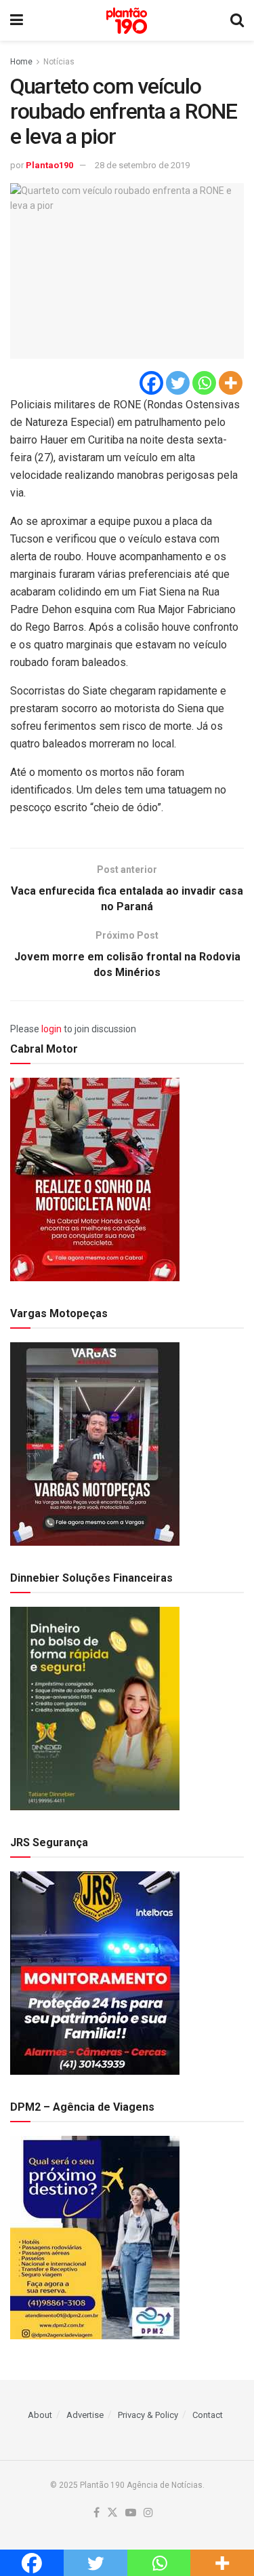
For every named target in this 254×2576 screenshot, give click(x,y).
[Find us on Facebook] (97, 2513)
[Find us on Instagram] (148, 2513)
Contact (208, 2415)
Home (21, 62)
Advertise (85, 2415)
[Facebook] (151, 383)
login (51, 1029)
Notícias (59, 62)
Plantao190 (49, 165)
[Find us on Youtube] (131, 2513)
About (40, 2415)
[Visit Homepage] (127, 21)
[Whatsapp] (204, 383)
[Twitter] (178, 383)
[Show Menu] (17, 20)
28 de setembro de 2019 (142, 165)
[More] (231, 383)
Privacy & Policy (148, 2415)
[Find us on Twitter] (112, 2513)
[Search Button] (237, 20)
